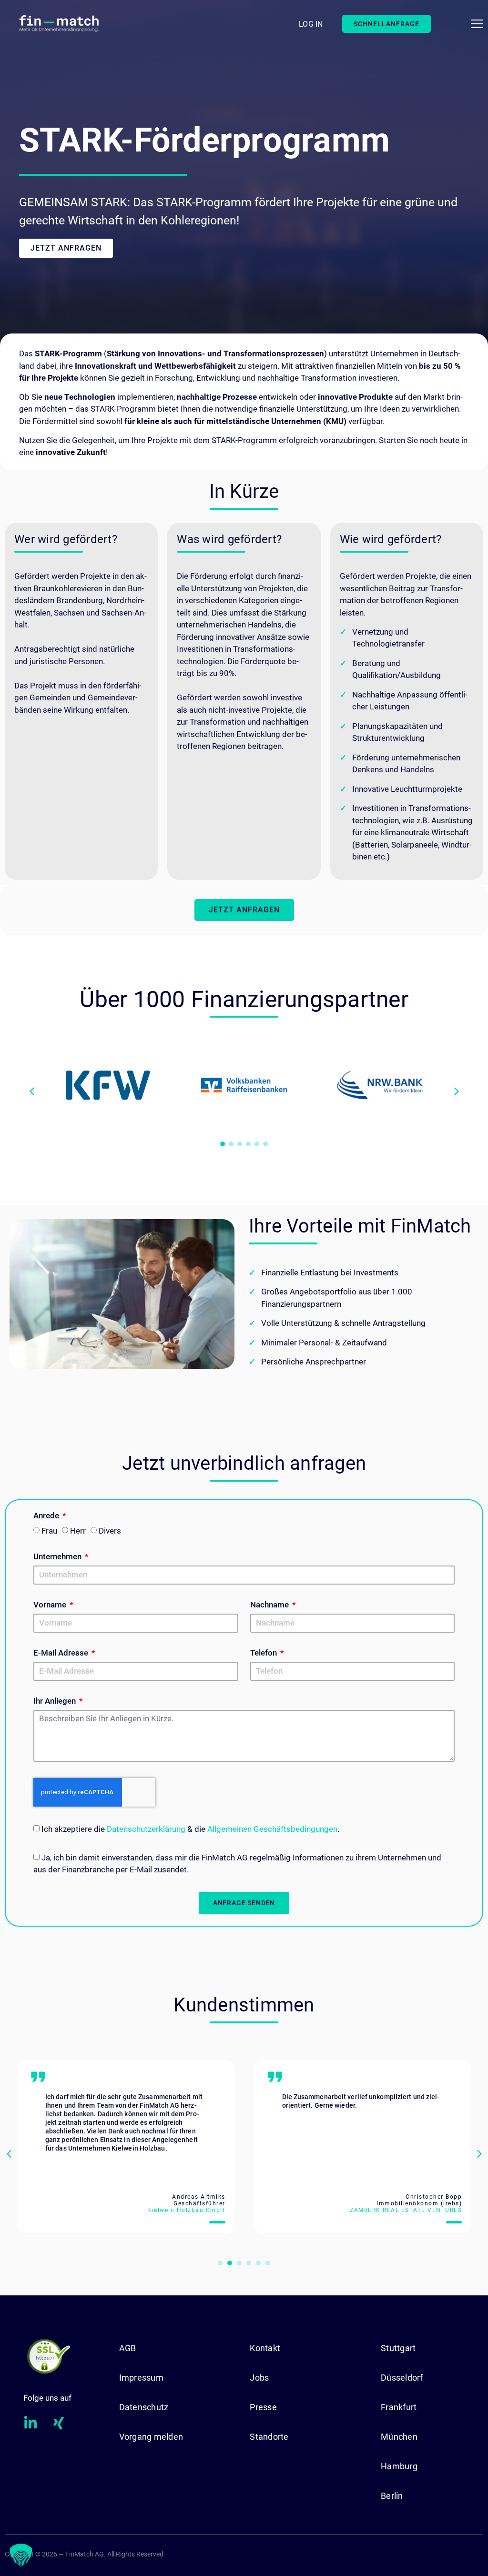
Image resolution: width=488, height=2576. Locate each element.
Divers (110, 1531)
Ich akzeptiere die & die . (190, 1829)
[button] (457, 1091)
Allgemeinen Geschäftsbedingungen (272, 1829)
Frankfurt (399, 2407)
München (399, 2437)
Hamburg (399, 2466)
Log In (311, 24)
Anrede (47, 1516)
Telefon (264, 1653)
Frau (49, 1531)
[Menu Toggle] (477, 24)
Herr (78, 1531)
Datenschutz (144, 2407)
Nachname (270, 1605)
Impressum (141, 2378)
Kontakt (265, 2348)
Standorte (269, 2437)
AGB (128, 2348)
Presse (263, 2407)
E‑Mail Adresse (62, 1653)
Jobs (259, 2378)
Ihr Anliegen (56, 1701)
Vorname (51, 1605)
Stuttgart (398, 2348)
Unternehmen (58, 1557)
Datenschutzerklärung (146, 1829)
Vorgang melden (151, 2437)
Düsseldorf (402, 2378)
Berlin (392, 2496)
